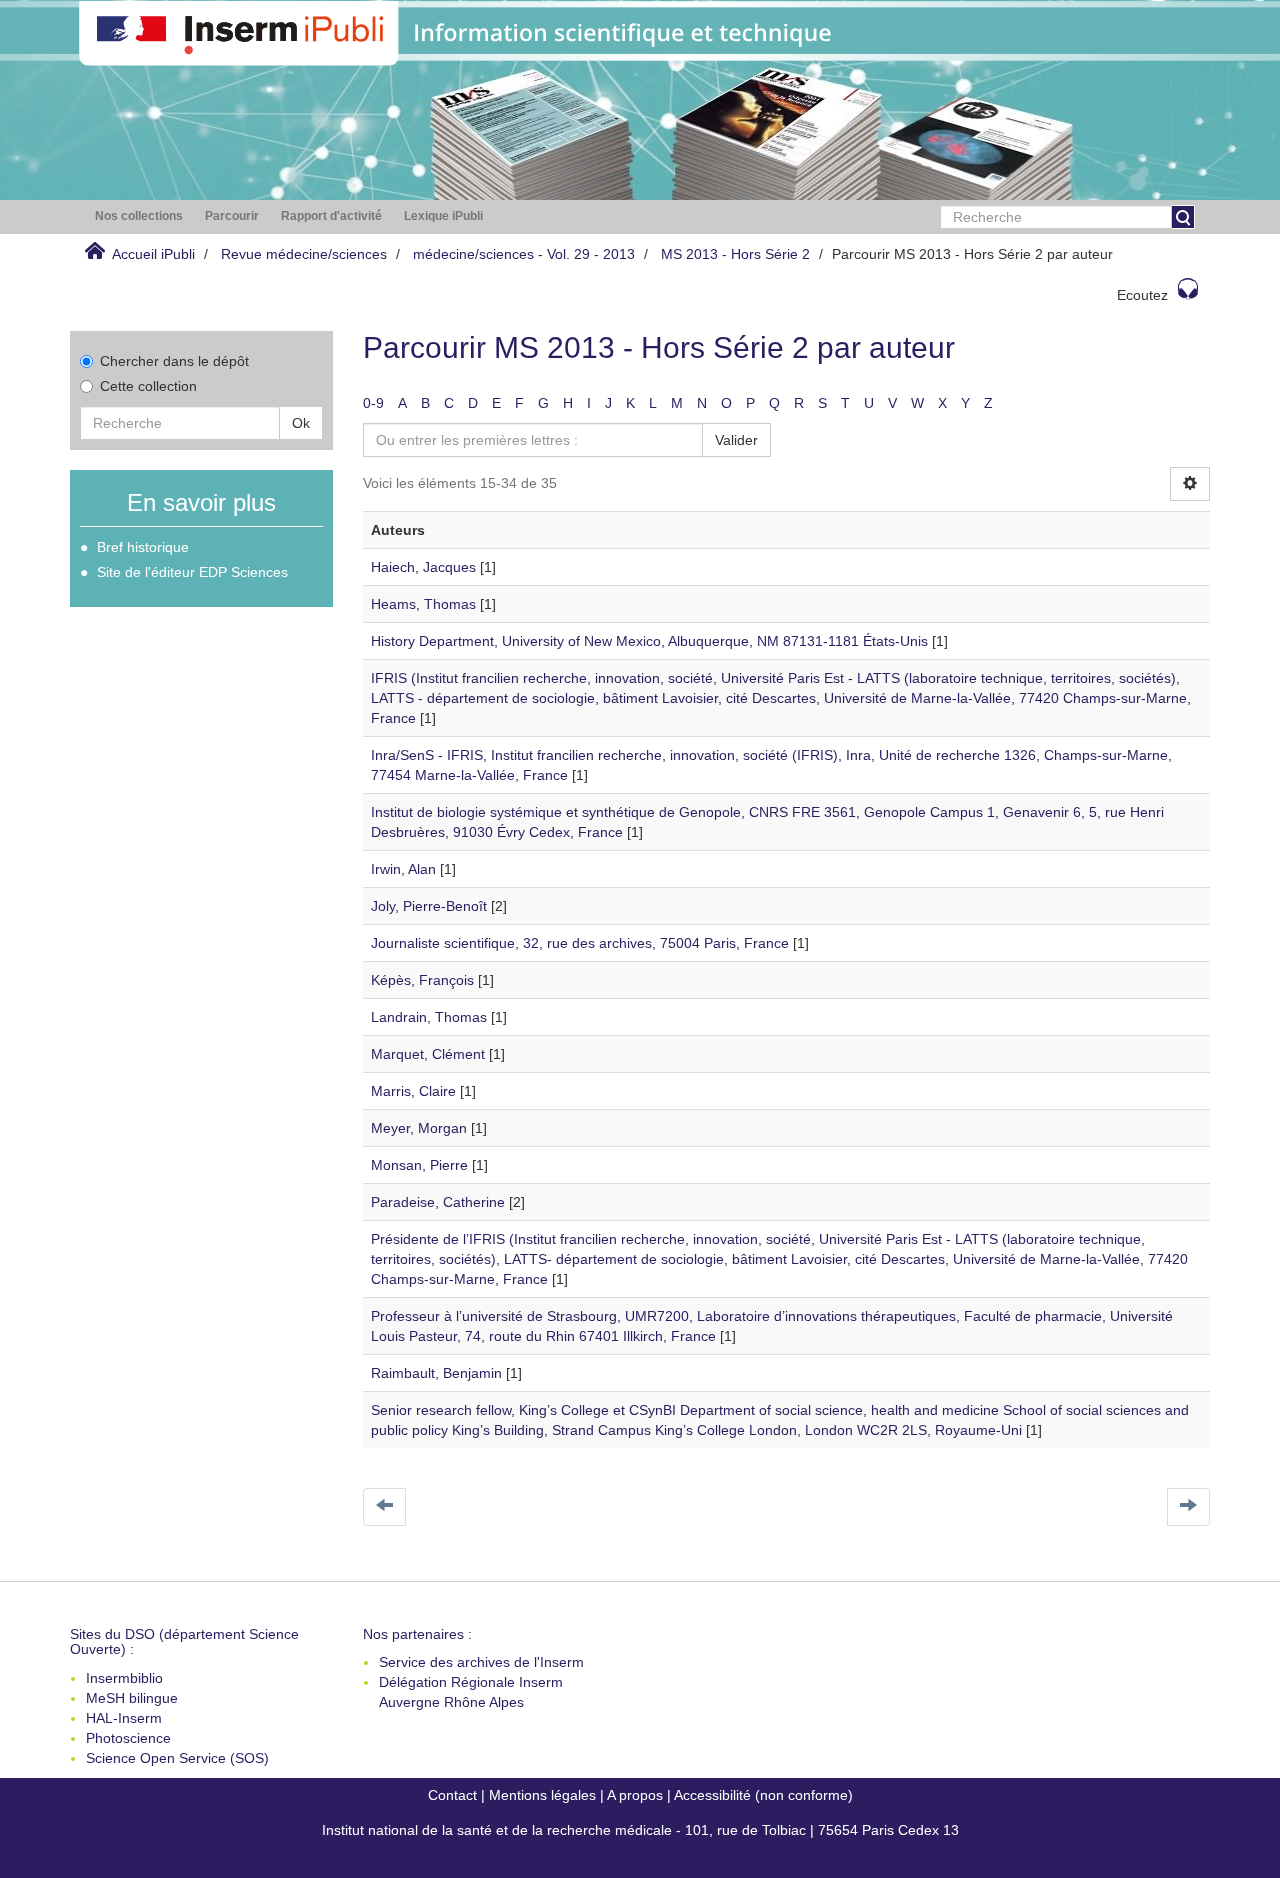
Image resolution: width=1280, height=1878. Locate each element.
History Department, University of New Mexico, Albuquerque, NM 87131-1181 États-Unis (649, 641)
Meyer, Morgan (419, 1128)
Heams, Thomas (423, 604)
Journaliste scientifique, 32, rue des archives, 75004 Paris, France (580, 943)
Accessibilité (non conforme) (763, 1795)
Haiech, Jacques (423, 567)
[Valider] (1183, 217)
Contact (452, 1795)
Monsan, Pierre (419, 1165)
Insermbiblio (124, 1678)
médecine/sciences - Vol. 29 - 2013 (524, 254)
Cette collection (148, 386)
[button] (139, 216)
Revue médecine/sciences (304, 254)
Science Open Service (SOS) (177, 1758)
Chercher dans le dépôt (174, 361)
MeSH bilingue (132, 1698)
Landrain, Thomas (429, 1017)
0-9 (373, 403)
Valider (736, 440)
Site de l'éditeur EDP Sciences (192, 572)
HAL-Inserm (124, 1718)
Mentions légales (542, 1795)
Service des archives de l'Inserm (481, 1662)
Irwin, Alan (403, 869)
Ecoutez (1142, 295)
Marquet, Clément (428, 1054)
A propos (635, 1795)
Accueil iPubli (153, 254)
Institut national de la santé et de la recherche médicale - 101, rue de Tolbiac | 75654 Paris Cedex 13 (640, 1830)
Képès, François (422, 980)
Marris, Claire (413, 1091)
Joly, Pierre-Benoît (429, 906)
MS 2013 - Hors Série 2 (735, 254)
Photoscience (128, 1738)
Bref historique (143, 547)
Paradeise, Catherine (438, 1202)
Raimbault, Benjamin (436, 1373)
